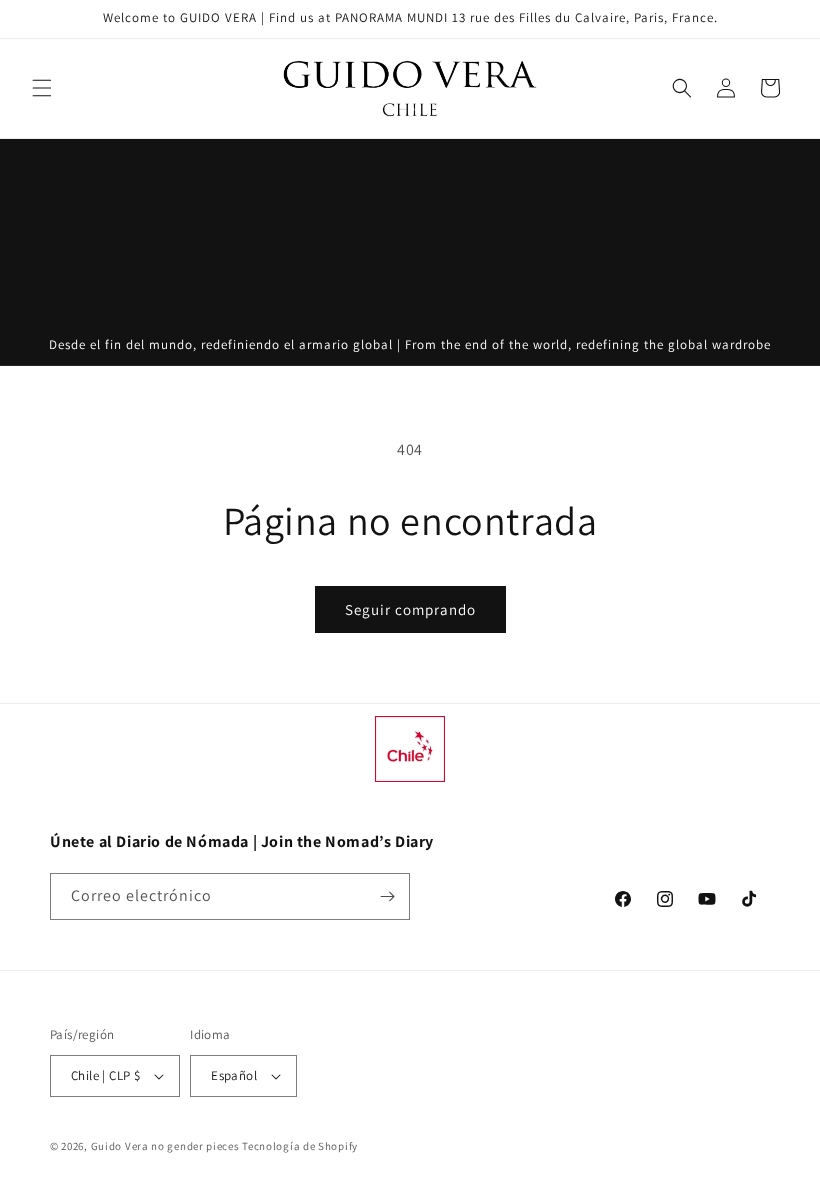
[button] (42, 88)
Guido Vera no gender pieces (165, 1146)
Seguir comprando (410, 609)
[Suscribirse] (387, 896)
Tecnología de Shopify (300, 1146)
